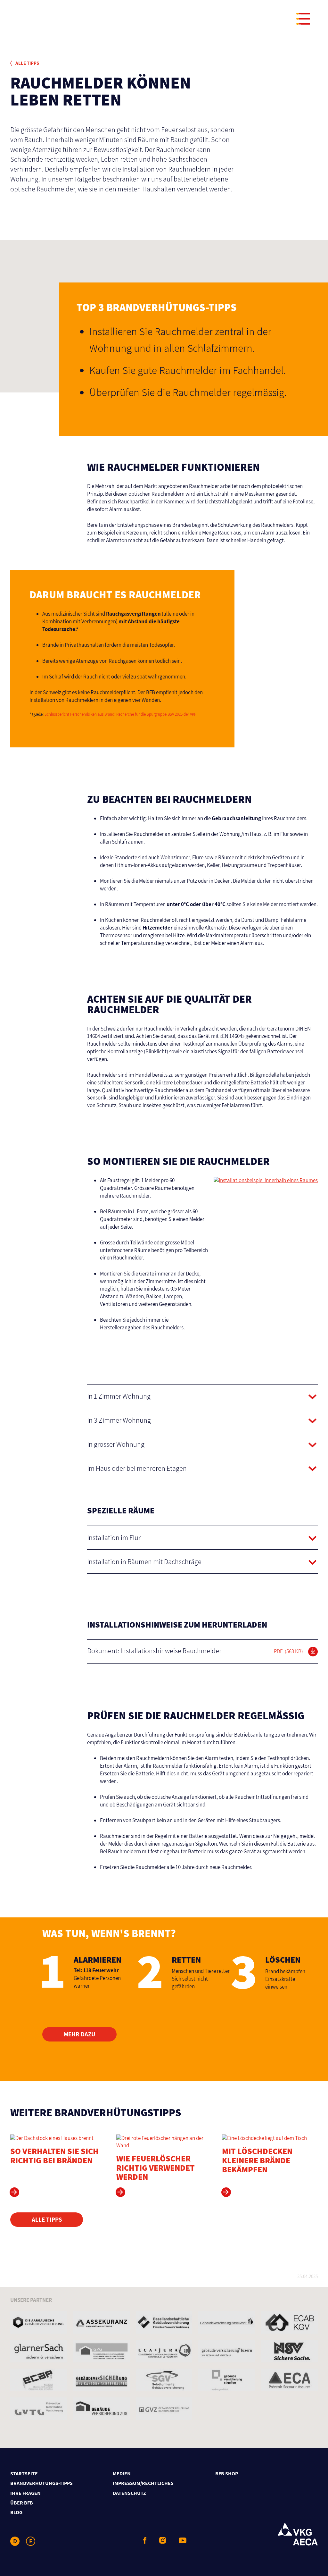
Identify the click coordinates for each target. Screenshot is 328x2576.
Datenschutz (129, 2493)
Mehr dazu (80, 2034)
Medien (122, 2474)
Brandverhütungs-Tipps (41, 2483)
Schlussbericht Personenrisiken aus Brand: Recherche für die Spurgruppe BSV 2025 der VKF (120, 714)
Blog (16, 2512)
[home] (163, 20)
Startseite (24, 2474)
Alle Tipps (27, 63)
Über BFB (22, 2503)
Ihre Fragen (25, 2493)
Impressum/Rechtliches (143, 2483)
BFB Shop (227, 2474)
